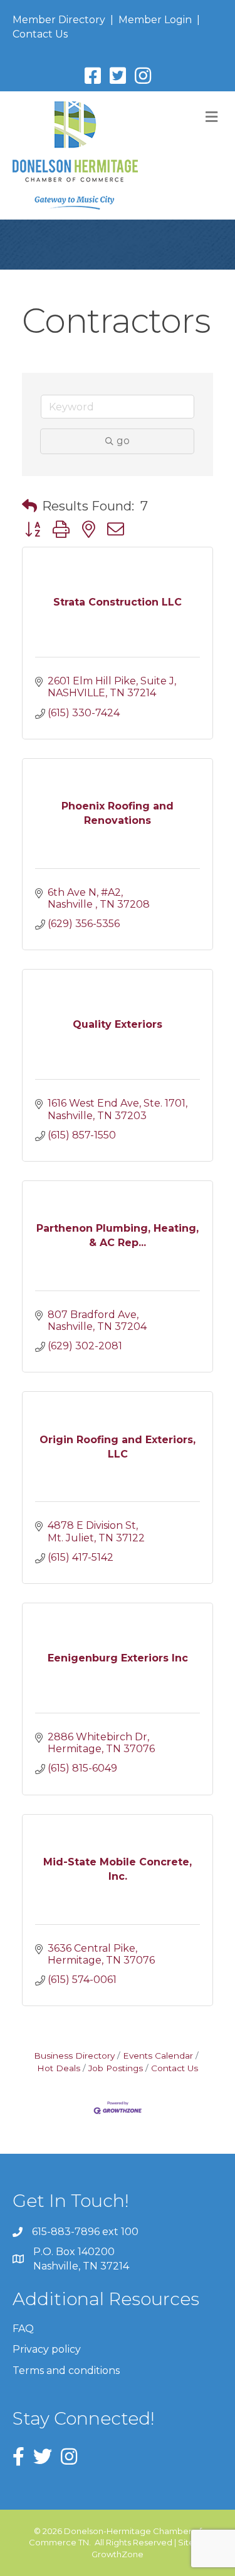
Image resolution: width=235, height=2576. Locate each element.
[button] (29, 506)
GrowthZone (118, 2554)
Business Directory (74, 2056)
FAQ (23, 2329)
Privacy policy (47, 2349)
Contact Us (40, 34)
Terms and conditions (66, 2371)
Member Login (155, 20)
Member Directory (59, 20)
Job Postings (116, 2068)
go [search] (123, 441)
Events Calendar (158, 2056)
